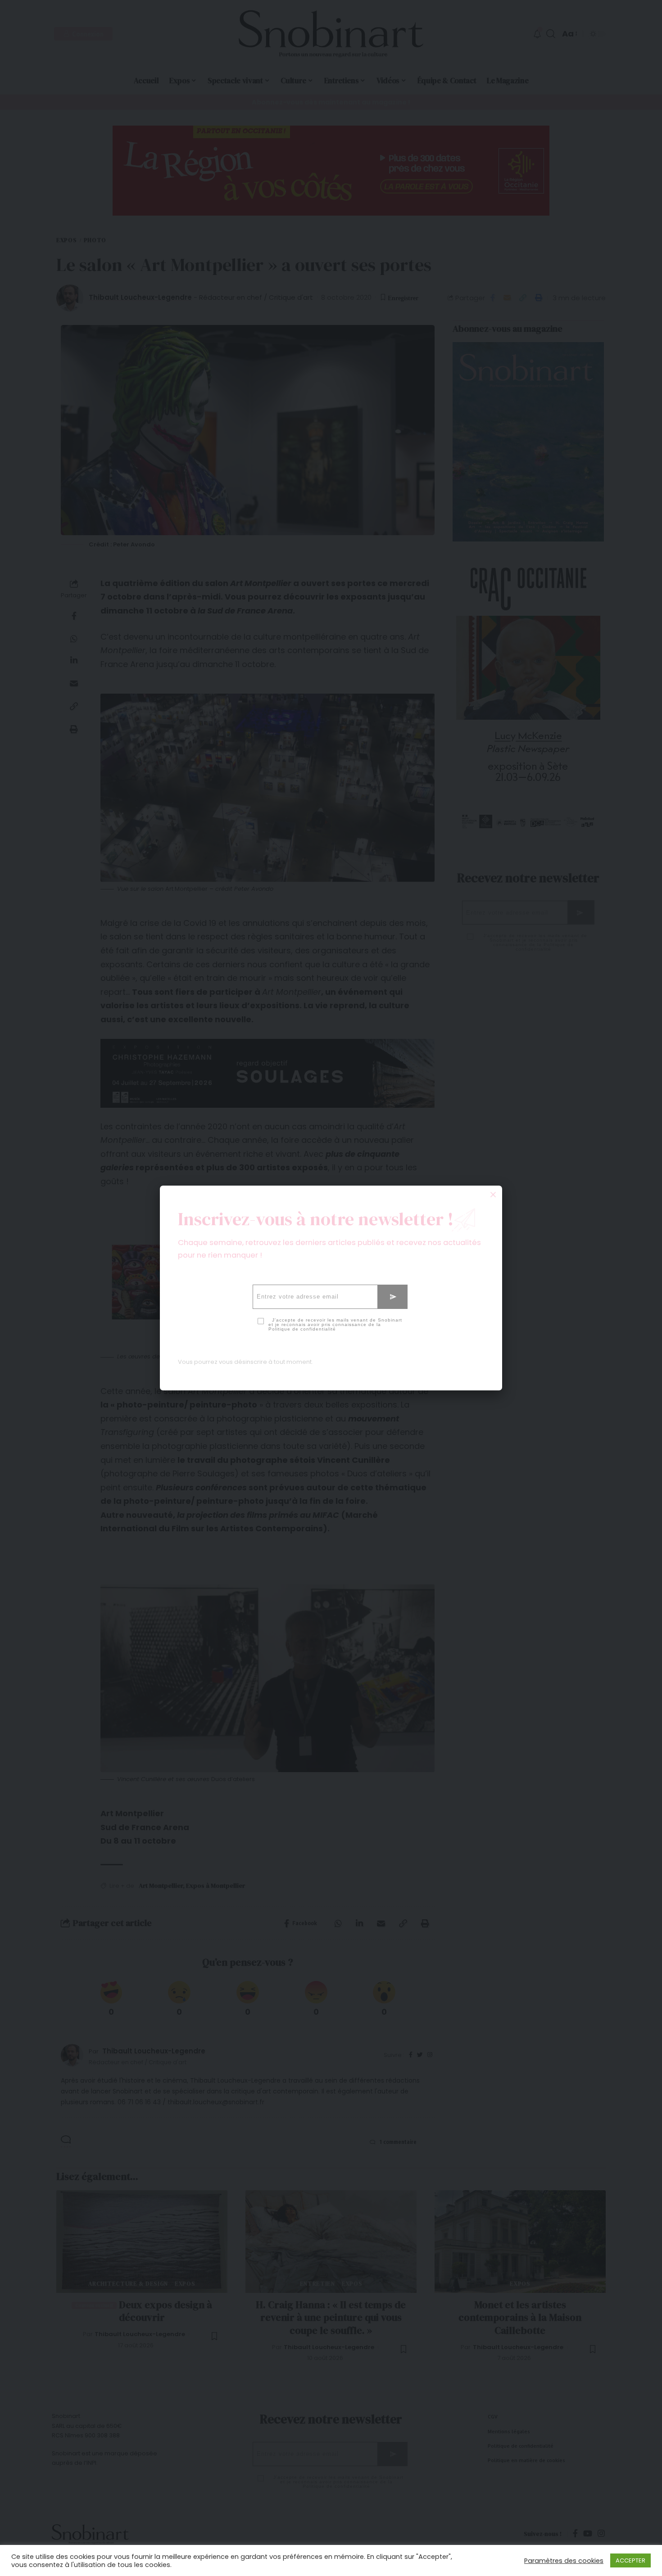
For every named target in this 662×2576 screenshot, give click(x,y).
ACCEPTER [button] (630, 2560)
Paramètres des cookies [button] (564, 2561)
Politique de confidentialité (302, 1329)
